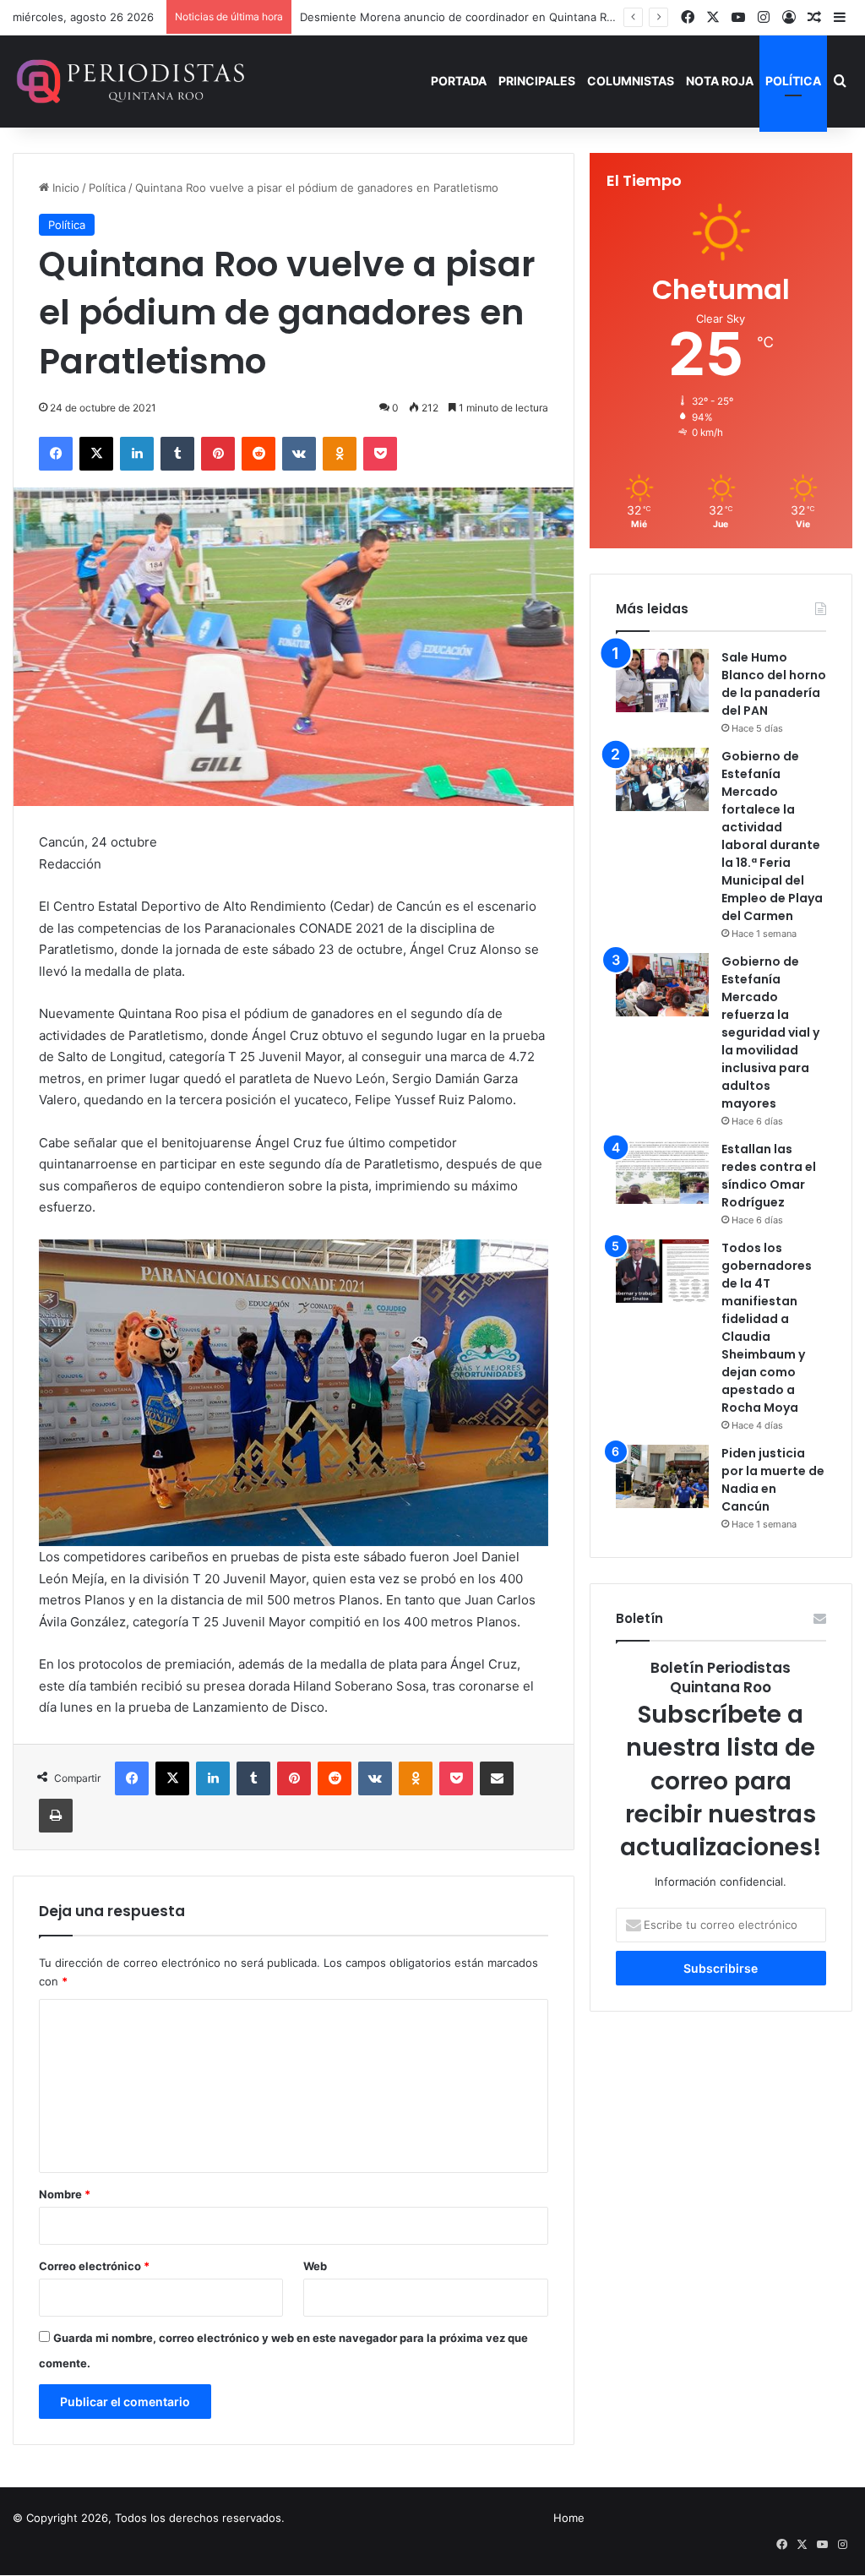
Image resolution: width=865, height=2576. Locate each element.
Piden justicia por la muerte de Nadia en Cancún (773, 1480)
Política (793, 81)
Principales (537, 81)
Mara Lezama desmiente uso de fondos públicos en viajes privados (477, 17)
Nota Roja (720, 81)
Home (569, 2518)
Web (315, 2266)
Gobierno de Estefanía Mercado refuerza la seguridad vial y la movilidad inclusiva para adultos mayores (770, 1032)
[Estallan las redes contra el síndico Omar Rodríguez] (662, 1172)
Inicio (64, 188)
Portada (459, 81)
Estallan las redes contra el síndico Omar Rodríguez (769, 1176)
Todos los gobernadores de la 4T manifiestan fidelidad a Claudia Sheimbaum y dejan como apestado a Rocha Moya (767, 1328)
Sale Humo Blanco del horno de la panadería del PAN (774, 684)
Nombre (65, 2194)
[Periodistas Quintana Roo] (129, 81)
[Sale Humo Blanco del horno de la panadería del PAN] (662, 681)
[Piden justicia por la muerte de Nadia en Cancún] (662, 1476)
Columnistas (631, 81)
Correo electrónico (94, 2266)
